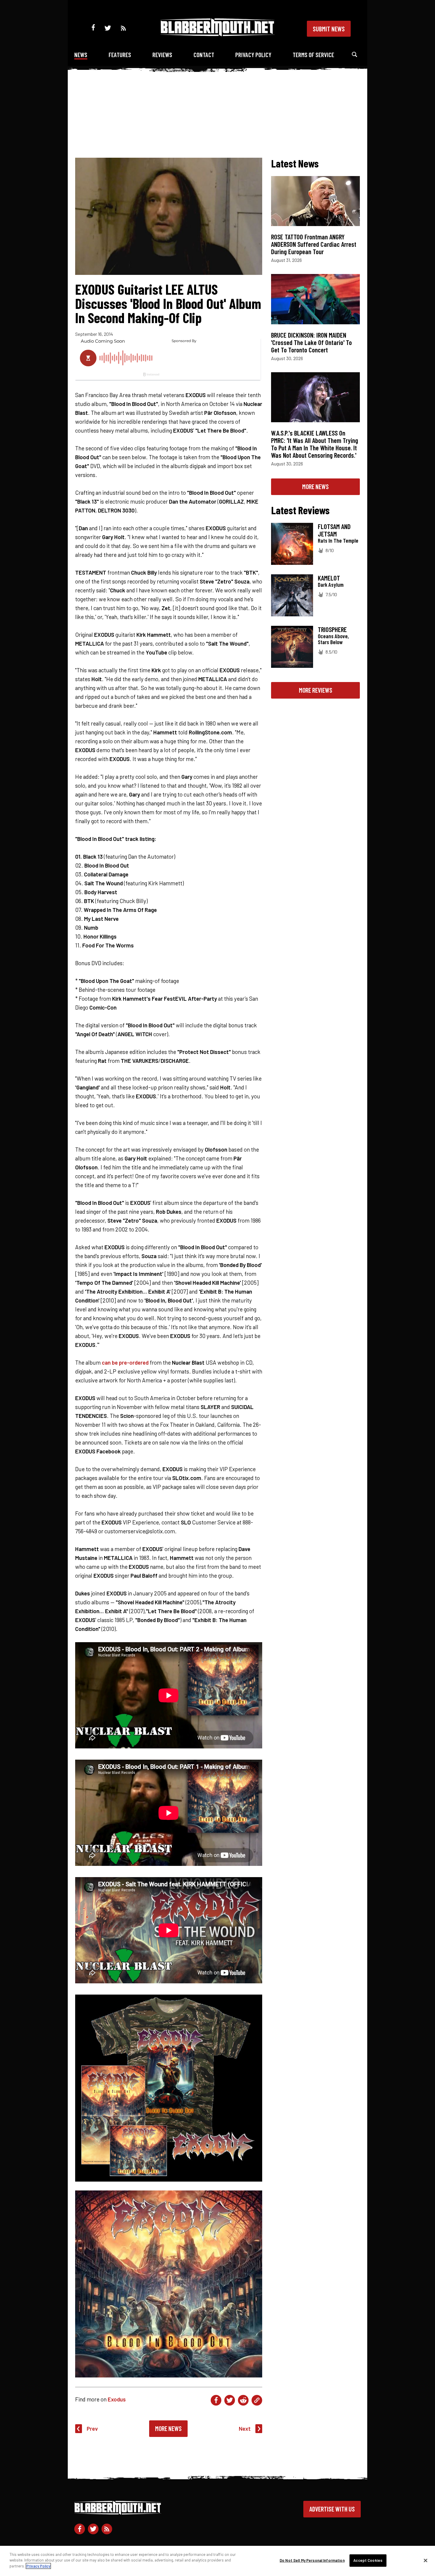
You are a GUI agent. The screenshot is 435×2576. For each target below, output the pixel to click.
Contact (204, 55)
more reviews (316, 690)
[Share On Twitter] (230, 2400)
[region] (217, 2561)
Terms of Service (313, 55)
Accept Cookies (368, 2560)
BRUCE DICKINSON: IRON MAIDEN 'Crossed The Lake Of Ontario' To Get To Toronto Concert (311, 342)
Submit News (329, 29)
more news (315, 486)
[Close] (426, 2561)
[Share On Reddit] (243, 2400)
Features (120, 55)
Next (245, 2428)
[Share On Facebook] (216, 2400)
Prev (92, 2428)
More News (168, 2428)
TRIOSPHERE (332, 629)
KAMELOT (329, 578)
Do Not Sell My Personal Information (312, 2560)
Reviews (162, 55)
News (81, 55)
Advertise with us (332, 2509)
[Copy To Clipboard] (257, 2400)
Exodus (117, 2399)
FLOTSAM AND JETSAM (334, 530)
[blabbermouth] (217, 34)
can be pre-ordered (125, 1362)
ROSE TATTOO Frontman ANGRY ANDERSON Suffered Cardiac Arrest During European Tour (314, 244)
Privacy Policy (253, 55)
